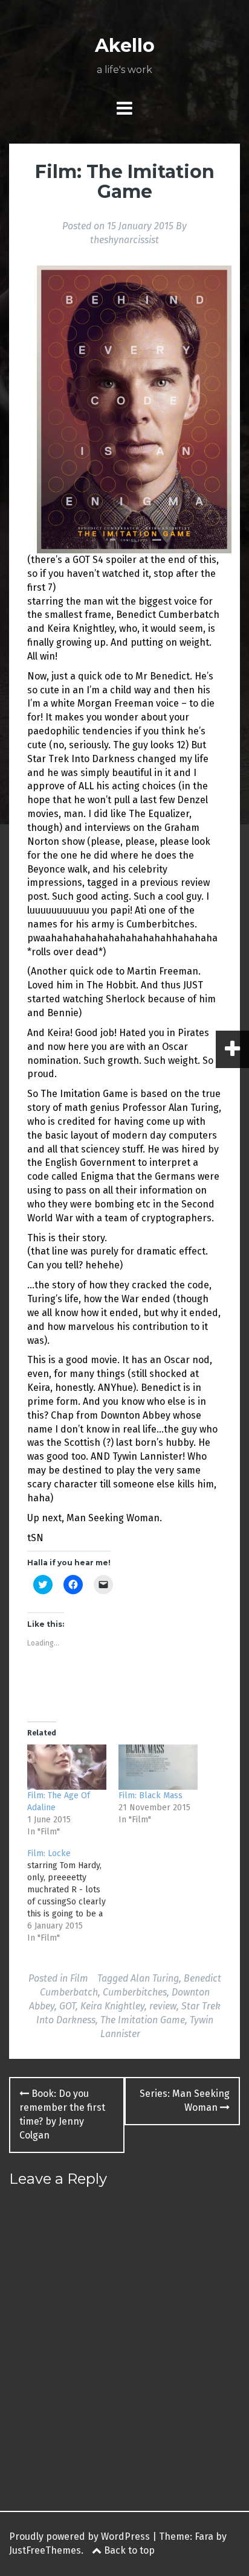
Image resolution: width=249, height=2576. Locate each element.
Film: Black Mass (150, 1795)
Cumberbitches (135, 1992)
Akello (125, 46)
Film (79, 1978)
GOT (67, 2006)
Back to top (128, 2550)
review (163, 2006)
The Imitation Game (143, 2020)
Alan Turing (155, 1978)
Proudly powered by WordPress (79, 2536)
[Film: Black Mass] (158, 1767)
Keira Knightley (112, 2006)
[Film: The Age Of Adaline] (67, 1767)
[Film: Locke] (73, 1896)
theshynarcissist (124, 240)
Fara (204, 2536)
